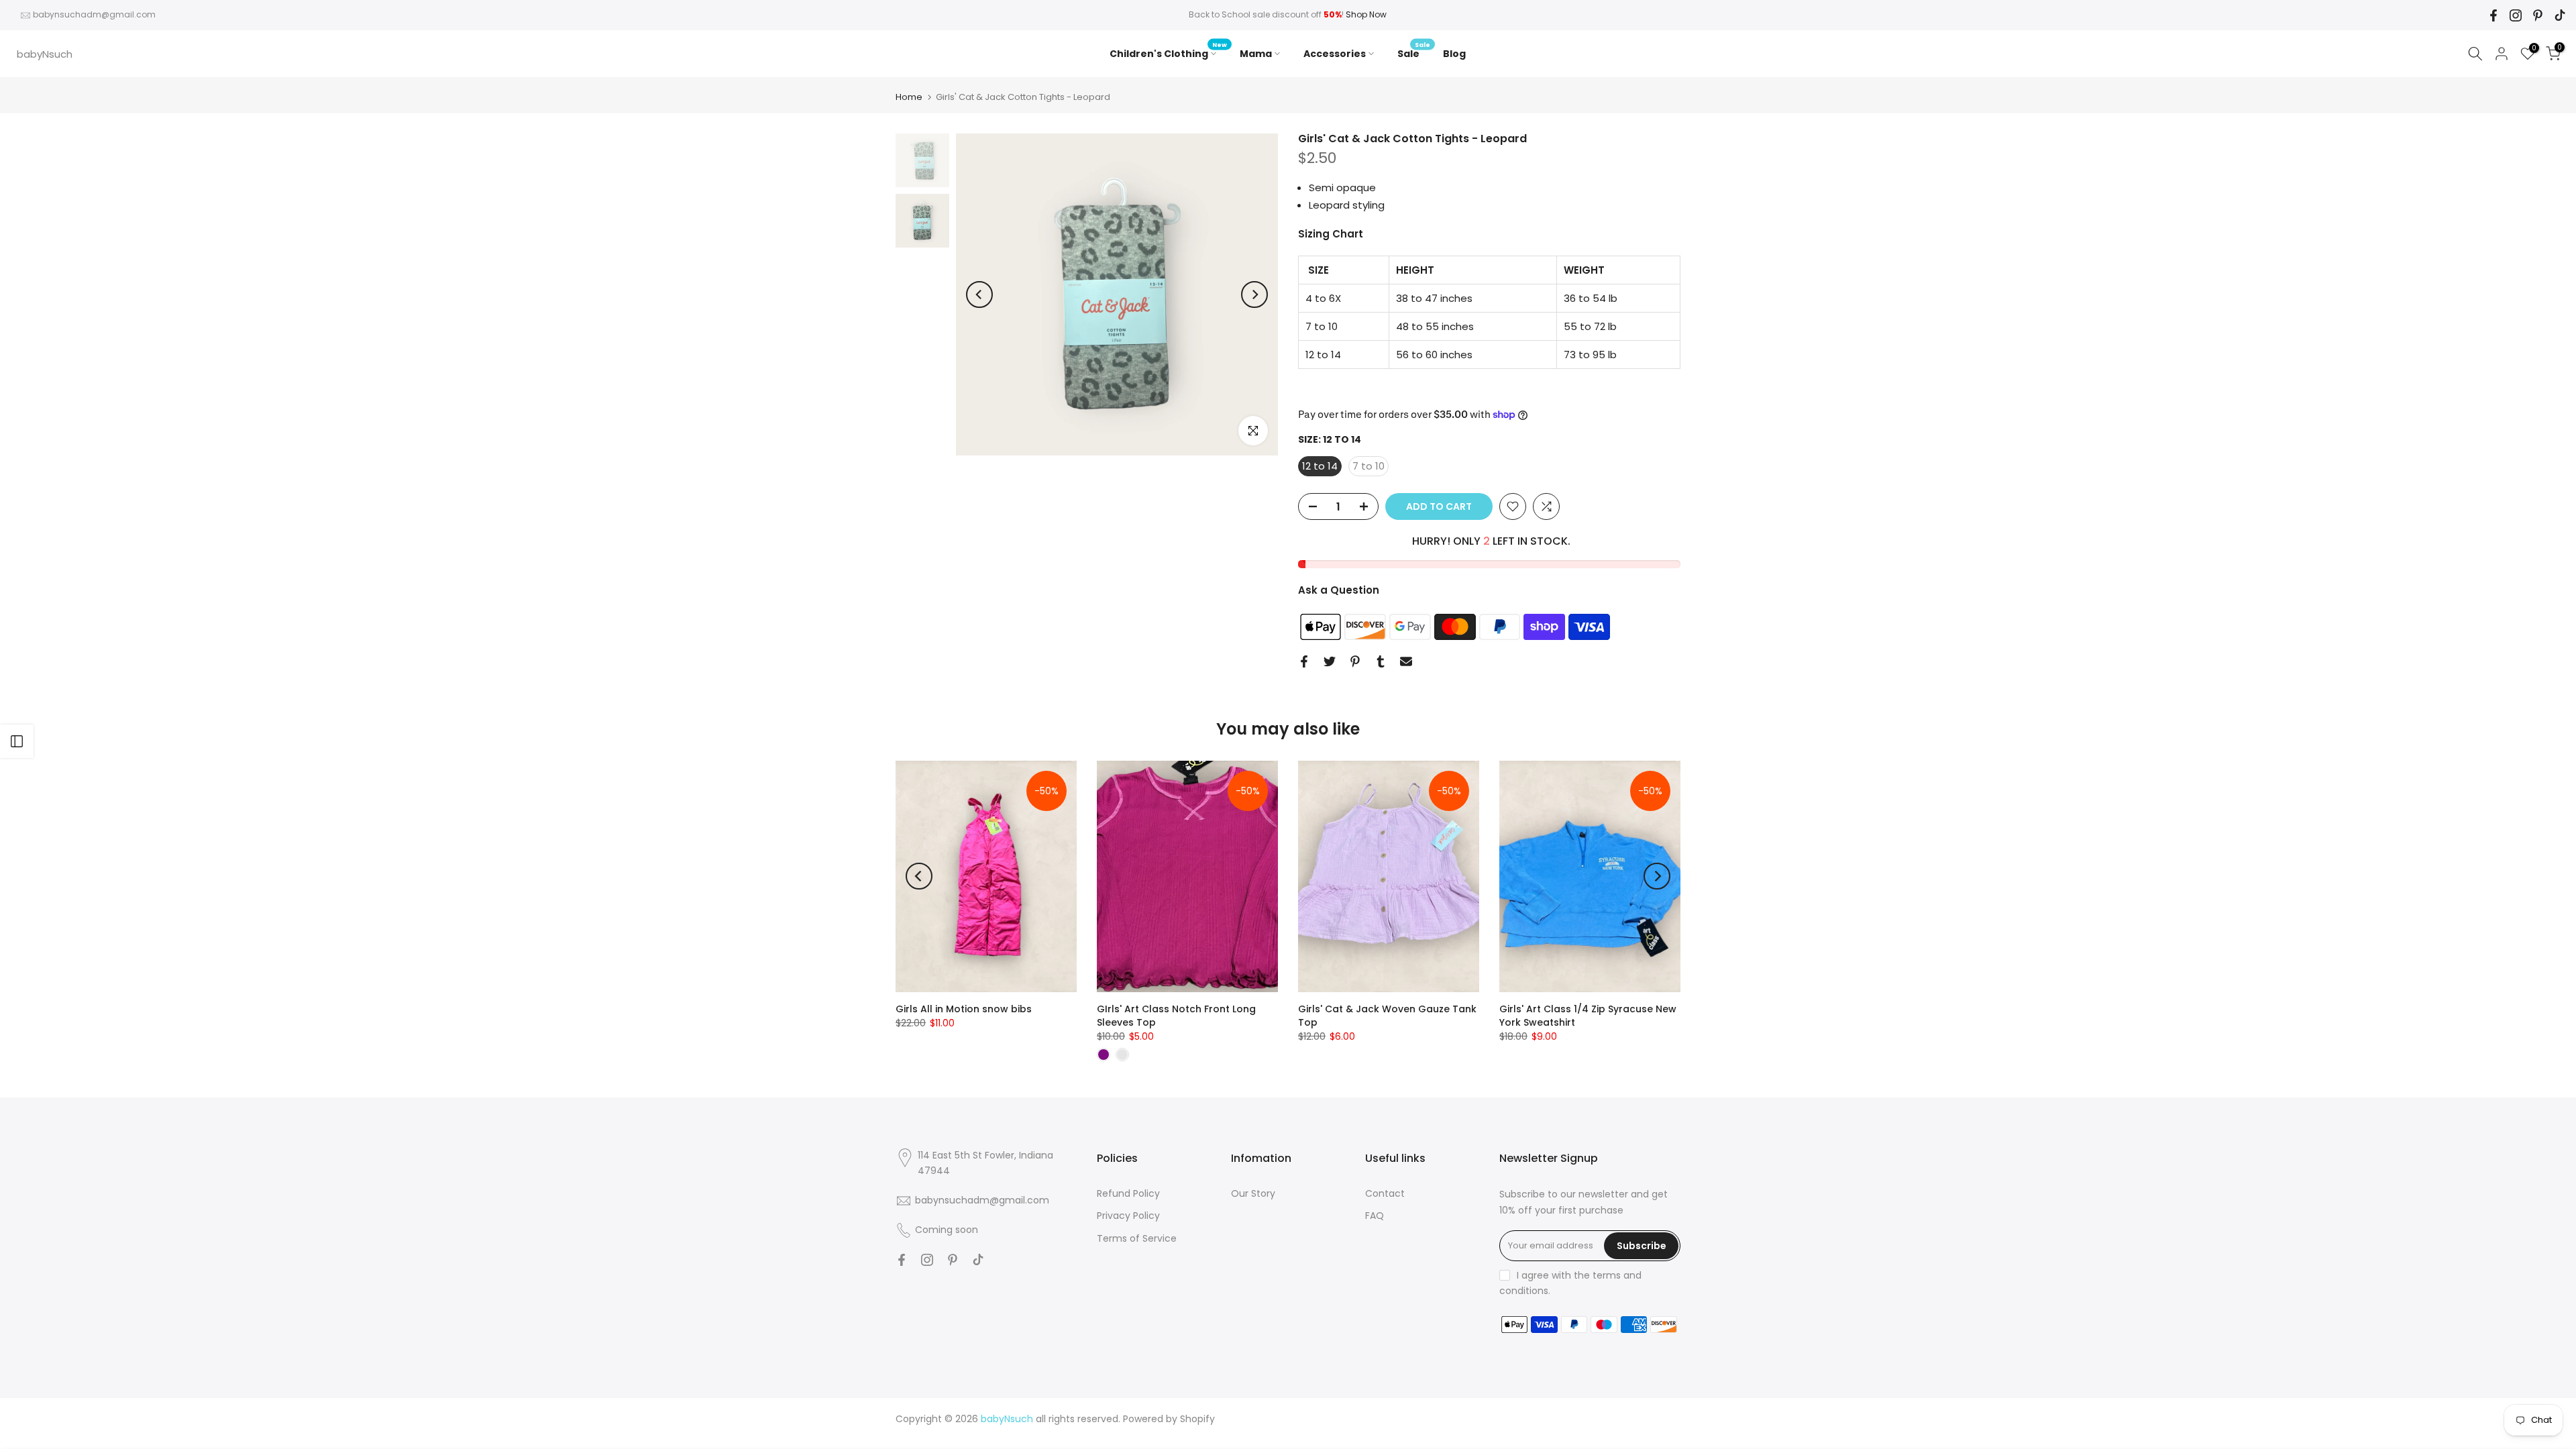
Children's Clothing (1168, 53)
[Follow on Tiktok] (2560, 15)
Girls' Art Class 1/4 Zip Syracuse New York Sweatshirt (1588, 1016)
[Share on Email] (1406, 661)
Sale (1414, 53)
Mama (1256, 54)
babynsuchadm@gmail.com (94, 14)
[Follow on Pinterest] (2538, 15)
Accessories (1335, 54)
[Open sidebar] (17, 741)
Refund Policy (1128, 1193)
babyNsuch (45, 54)
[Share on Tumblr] (1381, 661)
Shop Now (1366, 14)
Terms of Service (1137, 1238)
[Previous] (979, 294)
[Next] (1254, 294)
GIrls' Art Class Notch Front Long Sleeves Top (1176, 1016)
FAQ (1375, 1216)
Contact (1385, 1193)
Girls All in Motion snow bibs (964, 1009)
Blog (1454, 54)
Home (909, 97)
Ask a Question (1339, 590)
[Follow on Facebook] (2493, 15)
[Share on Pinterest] (1355, 661)
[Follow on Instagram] (2516, 15)
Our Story (1253, 1193)
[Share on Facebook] (1304, 661)
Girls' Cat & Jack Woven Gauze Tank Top (1387, 1016)
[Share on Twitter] (1330, 661)
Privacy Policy (1128, 1216)
